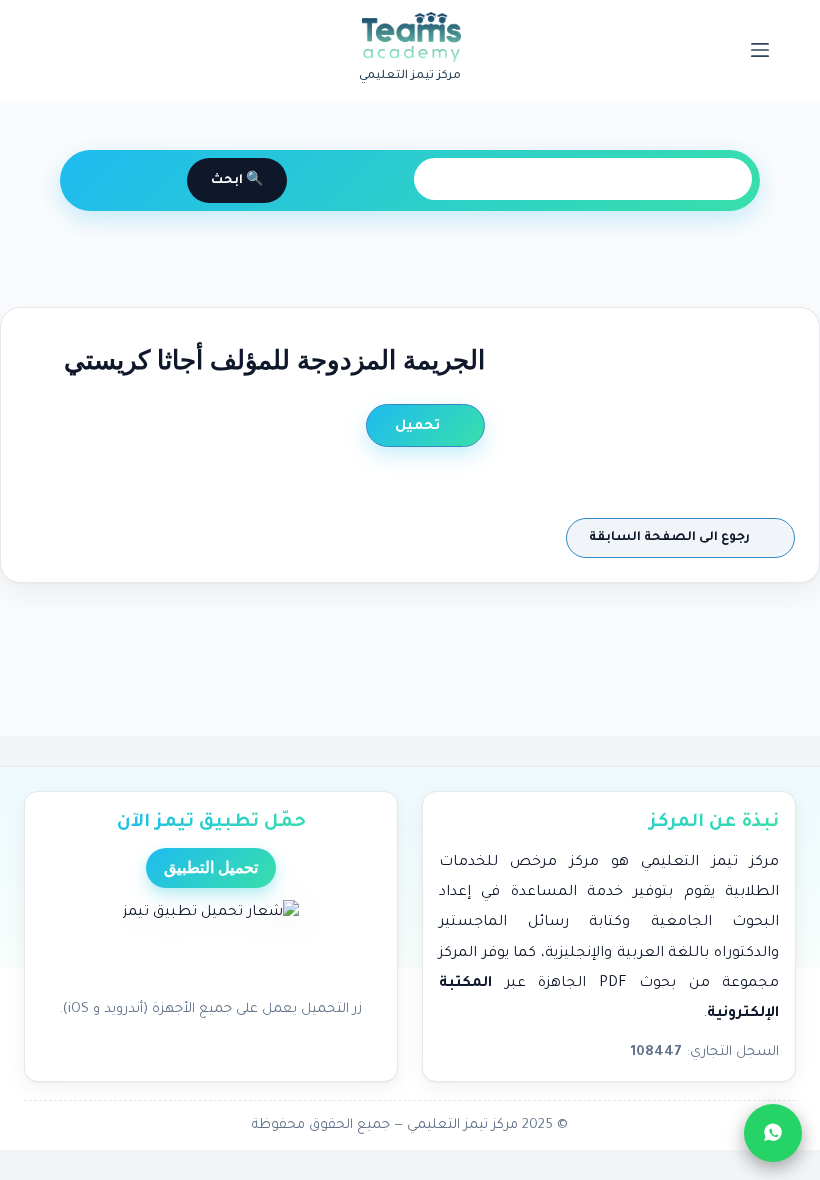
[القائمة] (760, 50)
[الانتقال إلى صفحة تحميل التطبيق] (211, 944)
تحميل (419, 426)
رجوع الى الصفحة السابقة (671, 538)
